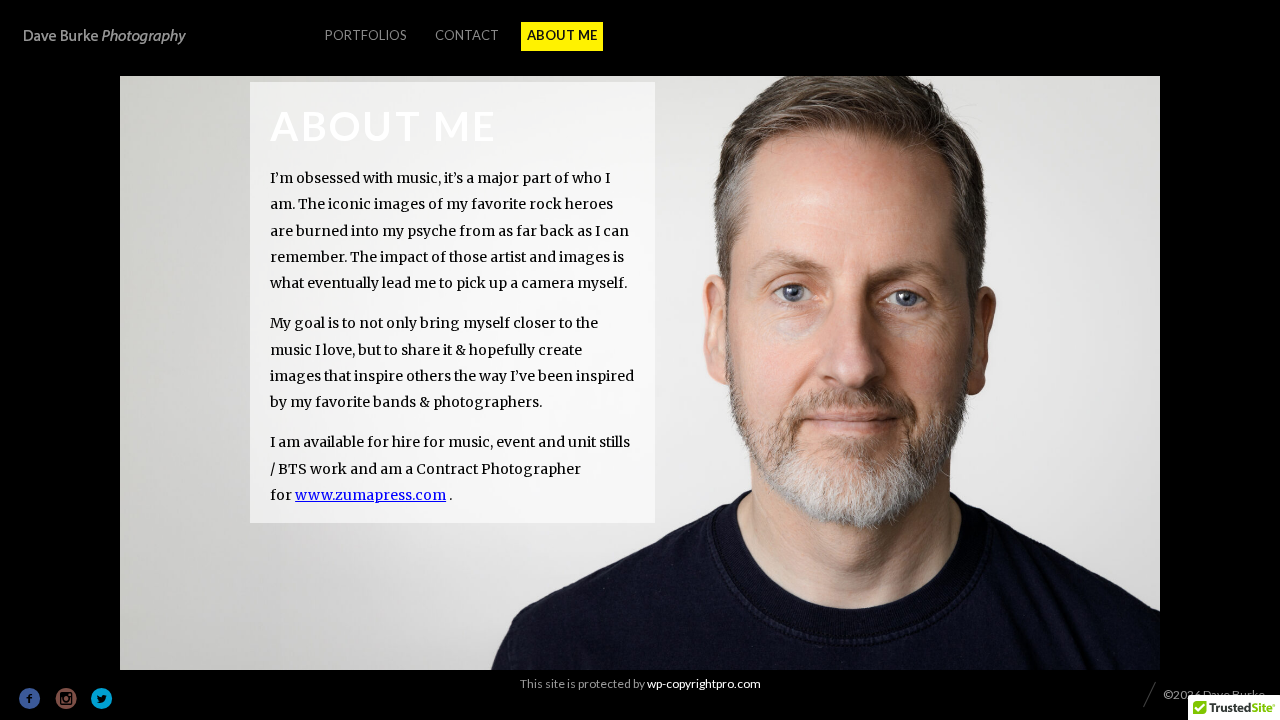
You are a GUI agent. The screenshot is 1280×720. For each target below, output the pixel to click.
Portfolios (366, 35)
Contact (467, 35)
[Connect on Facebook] (30, 699)
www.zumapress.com (370, 495)
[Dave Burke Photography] (105, 37)
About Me (562, 35)
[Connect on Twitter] (102, 699)
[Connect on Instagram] (66, 699)
